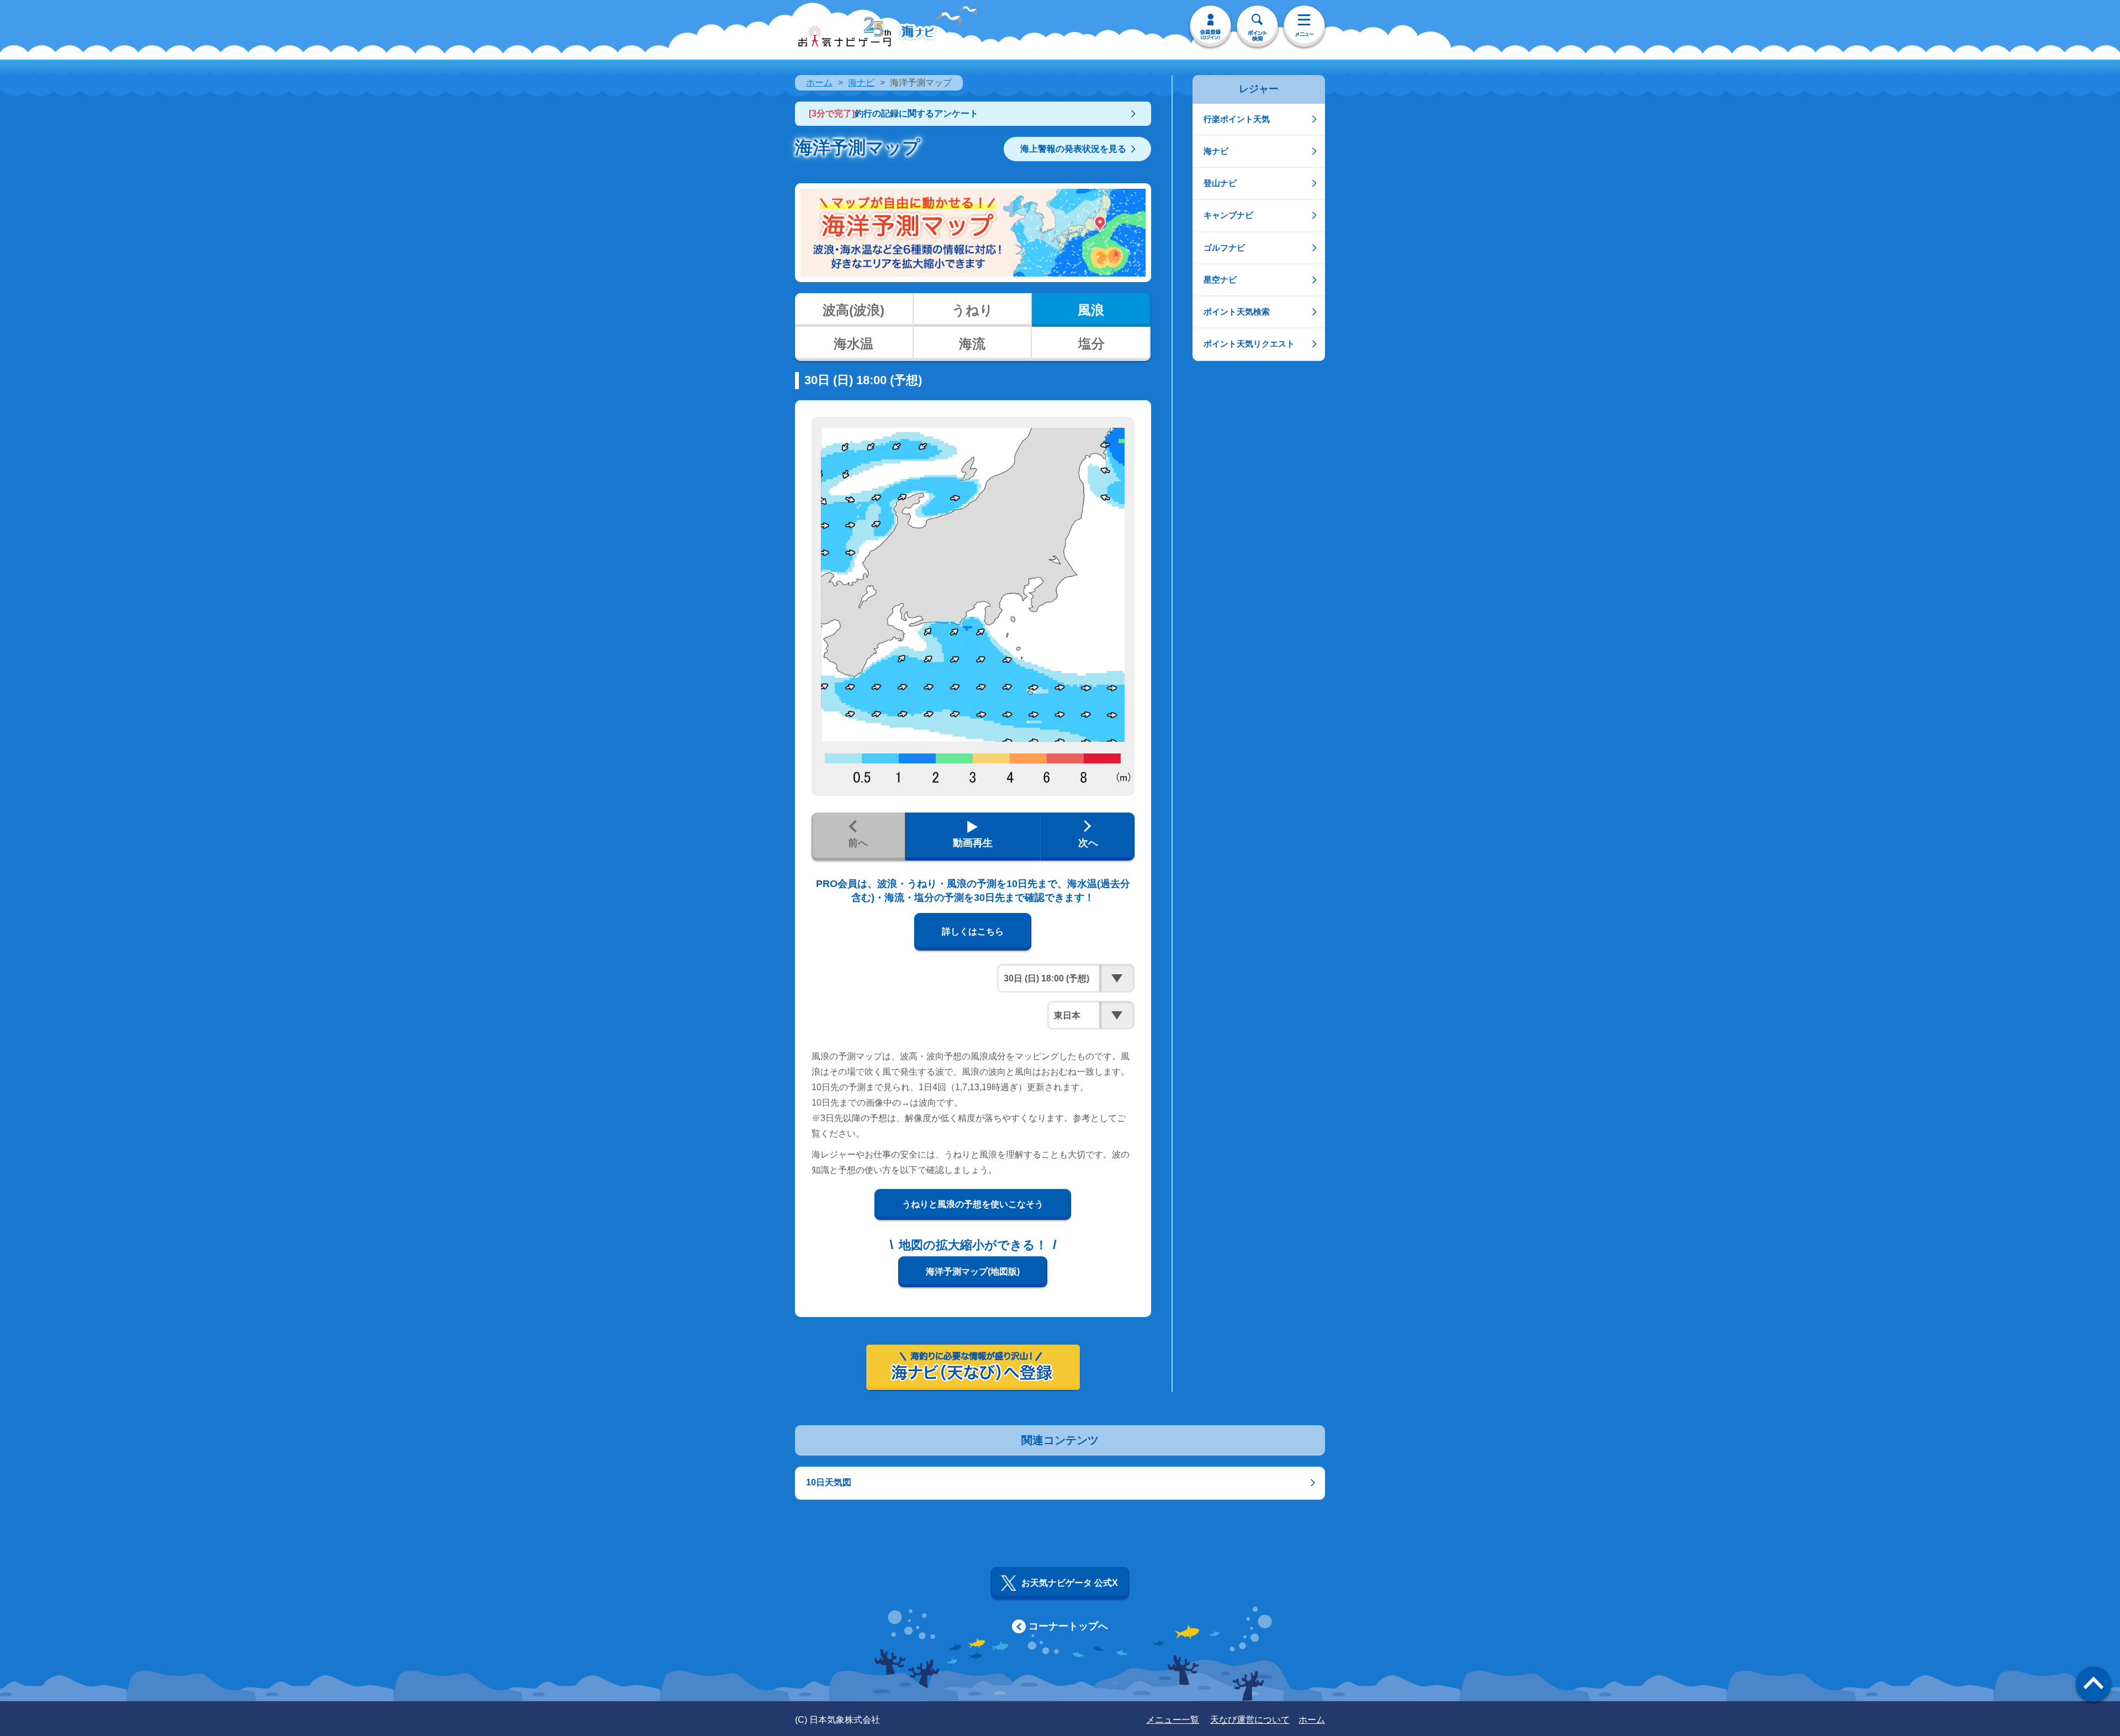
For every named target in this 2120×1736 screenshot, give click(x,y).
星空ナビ (1220, 280)
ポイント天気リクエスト (1249, 344)
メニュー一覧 (1173, 1720)
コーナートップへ (1068, 1626)
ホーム (819, 83)
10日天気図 (829, 1482)
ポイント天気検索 (1237, 312)
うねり (972, 310)
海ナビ (861, 83)
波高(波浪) (854, 310)
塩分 (1091, 344)
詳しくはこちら (973, 931)
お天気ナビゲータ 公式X (1070, 1583)
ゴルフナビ (1224, 248)
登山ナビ (1220, 183)
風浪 (1091, 310)
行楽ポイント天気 (1237, 119)
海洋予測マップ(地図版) (973, 1272)
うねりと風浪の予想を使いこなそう (973, 1204)
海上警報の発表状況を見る (1073, 149)
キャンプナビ (1228, 215)
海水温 (854, 344)
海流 (972, 344)
